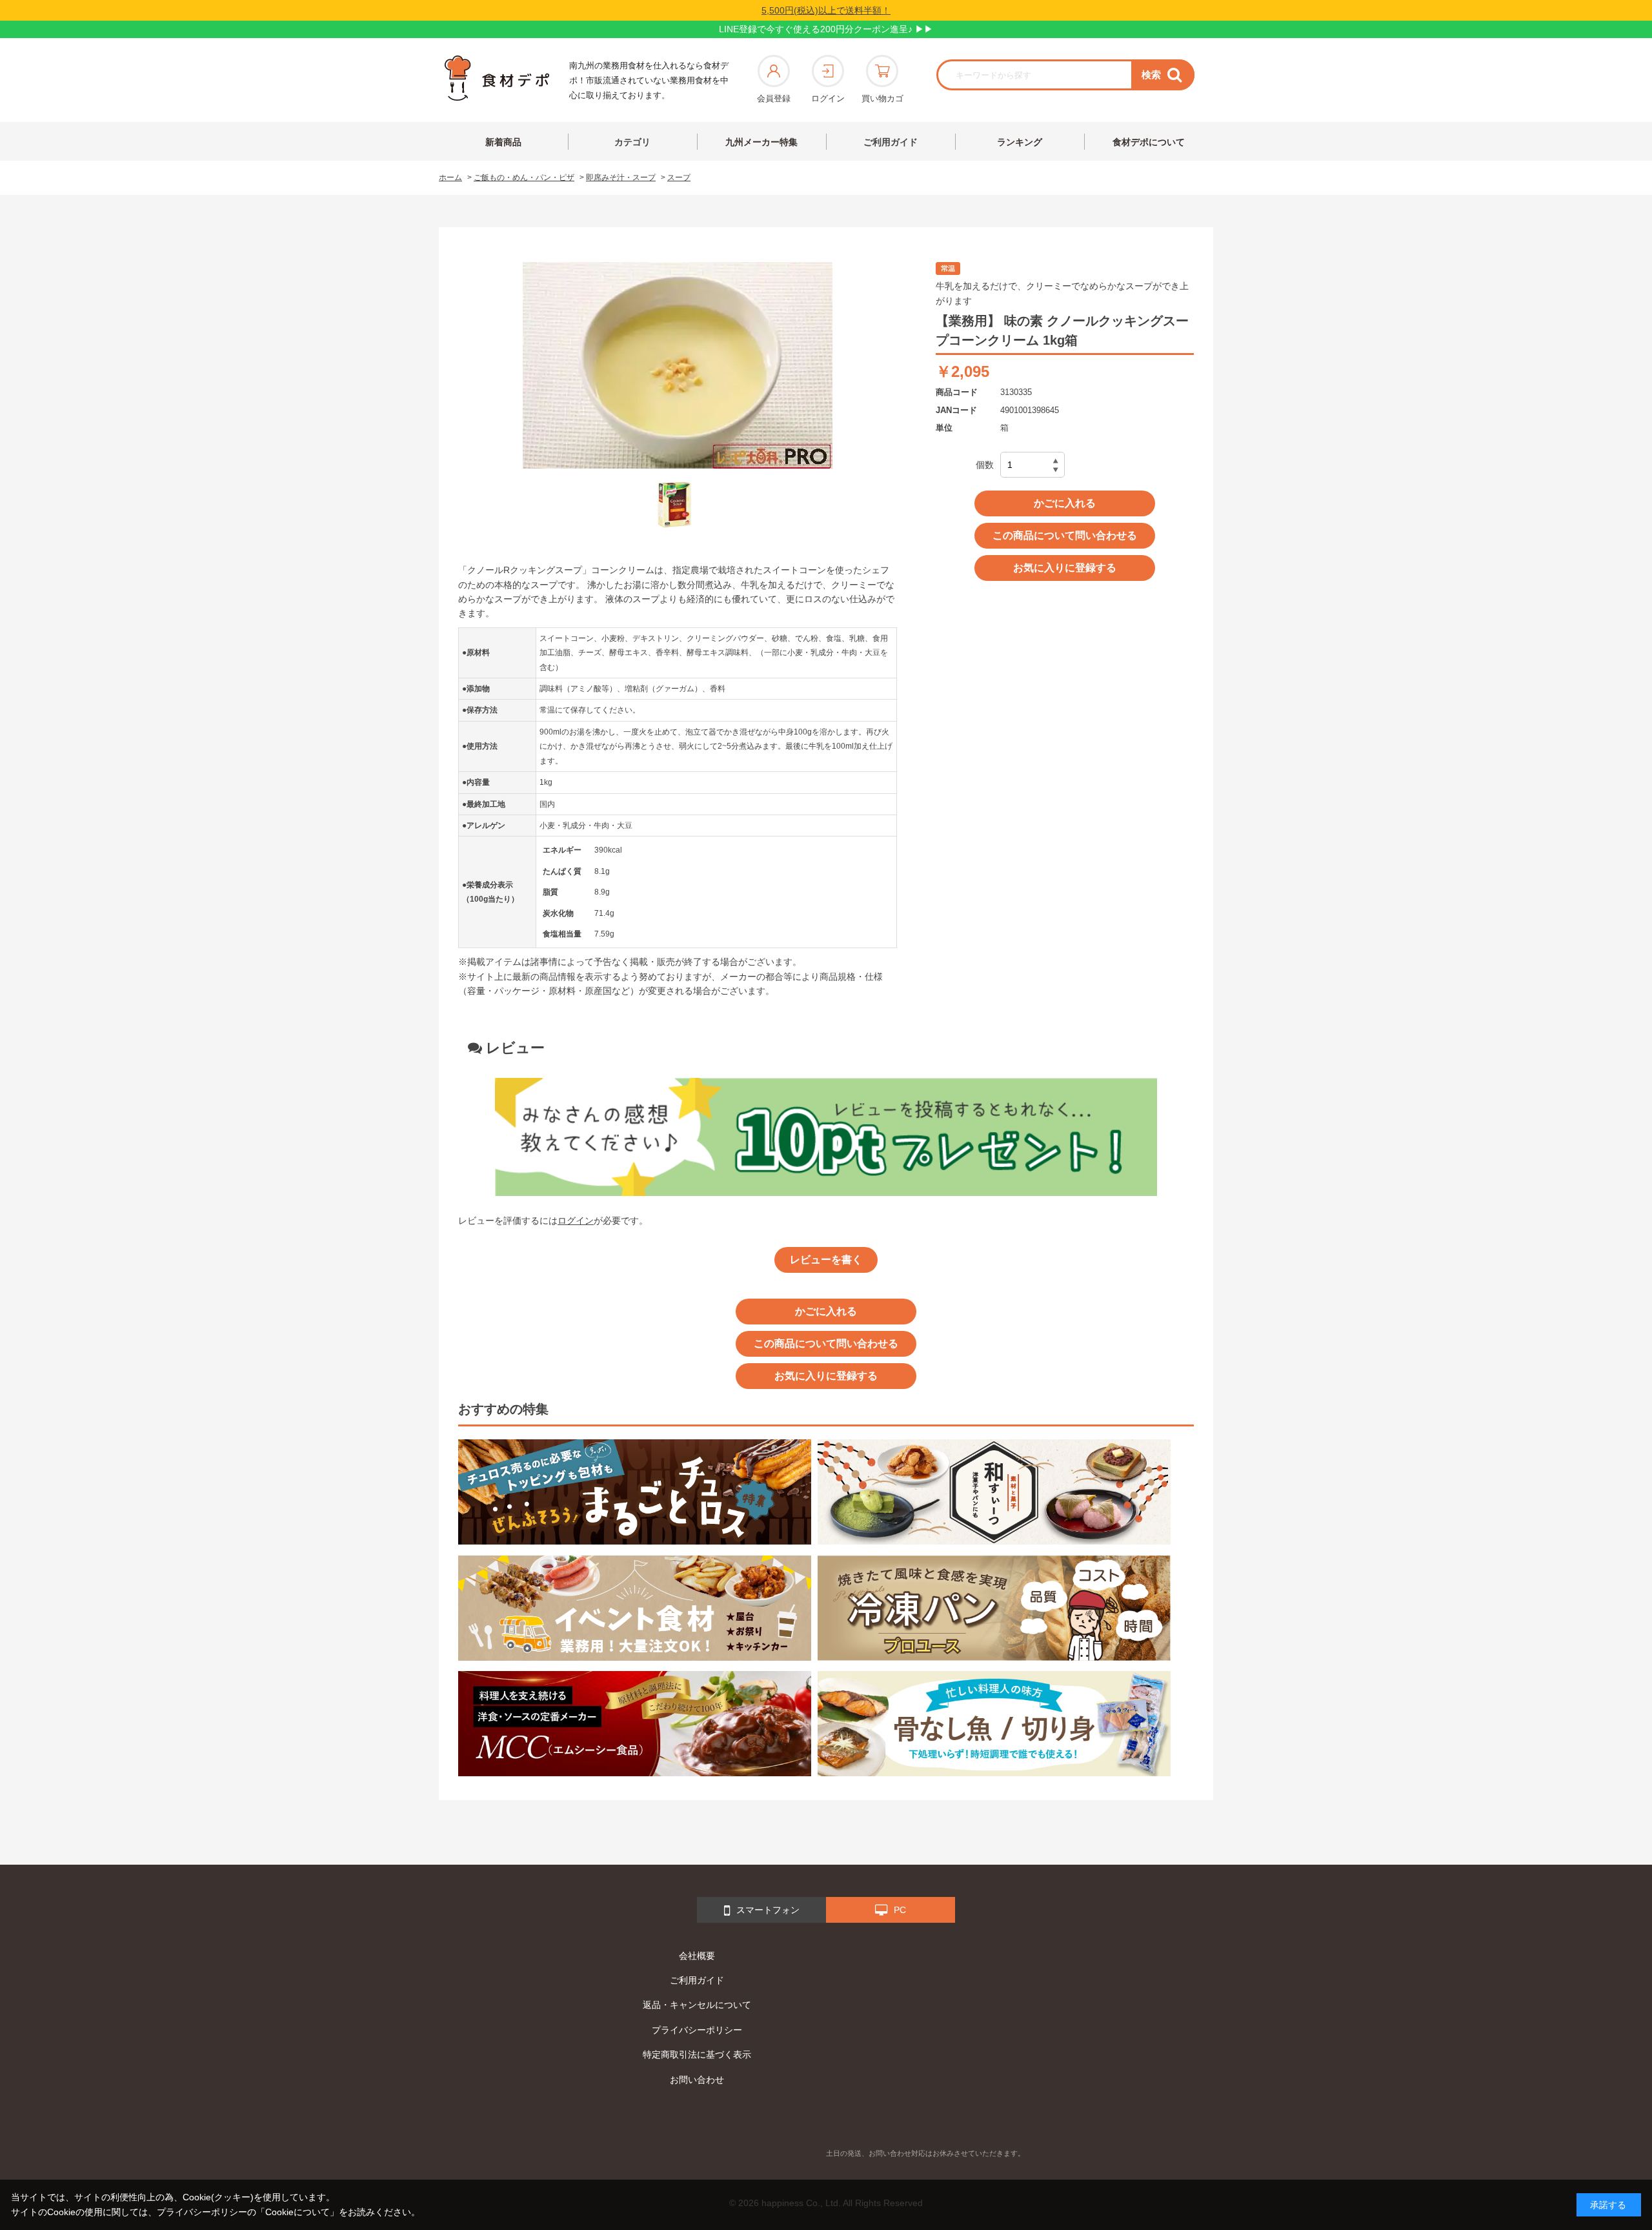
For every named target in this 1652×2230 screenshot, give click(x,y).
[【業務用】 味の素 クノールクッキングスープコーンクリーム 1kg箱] (674, 505)
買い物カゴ (882, 98)
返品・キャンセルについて (697, 2005)
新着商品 (503, 142)
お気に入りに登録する (1065, 568)
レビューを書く (826, 1260)
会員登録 (774, 98)
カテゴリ (632, 142)
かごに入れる (1065, 503)
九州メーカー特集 (761, 142)
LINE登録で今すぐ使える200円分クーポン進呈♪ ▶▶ (826, 29)
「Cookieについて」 (297, 2212)
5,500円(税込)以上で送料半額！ (826, 10)
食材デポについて (1149, 142)
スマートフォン (768, 1910)
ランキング (1020, 142)
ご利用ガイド (891, 142)
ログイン (828, 98)
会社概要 (697, 1956)
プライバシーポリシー (697, 2030)
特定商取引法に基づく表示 (697, 2054)
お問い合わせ (697, 2080)
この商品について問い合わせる (1065, 535)
